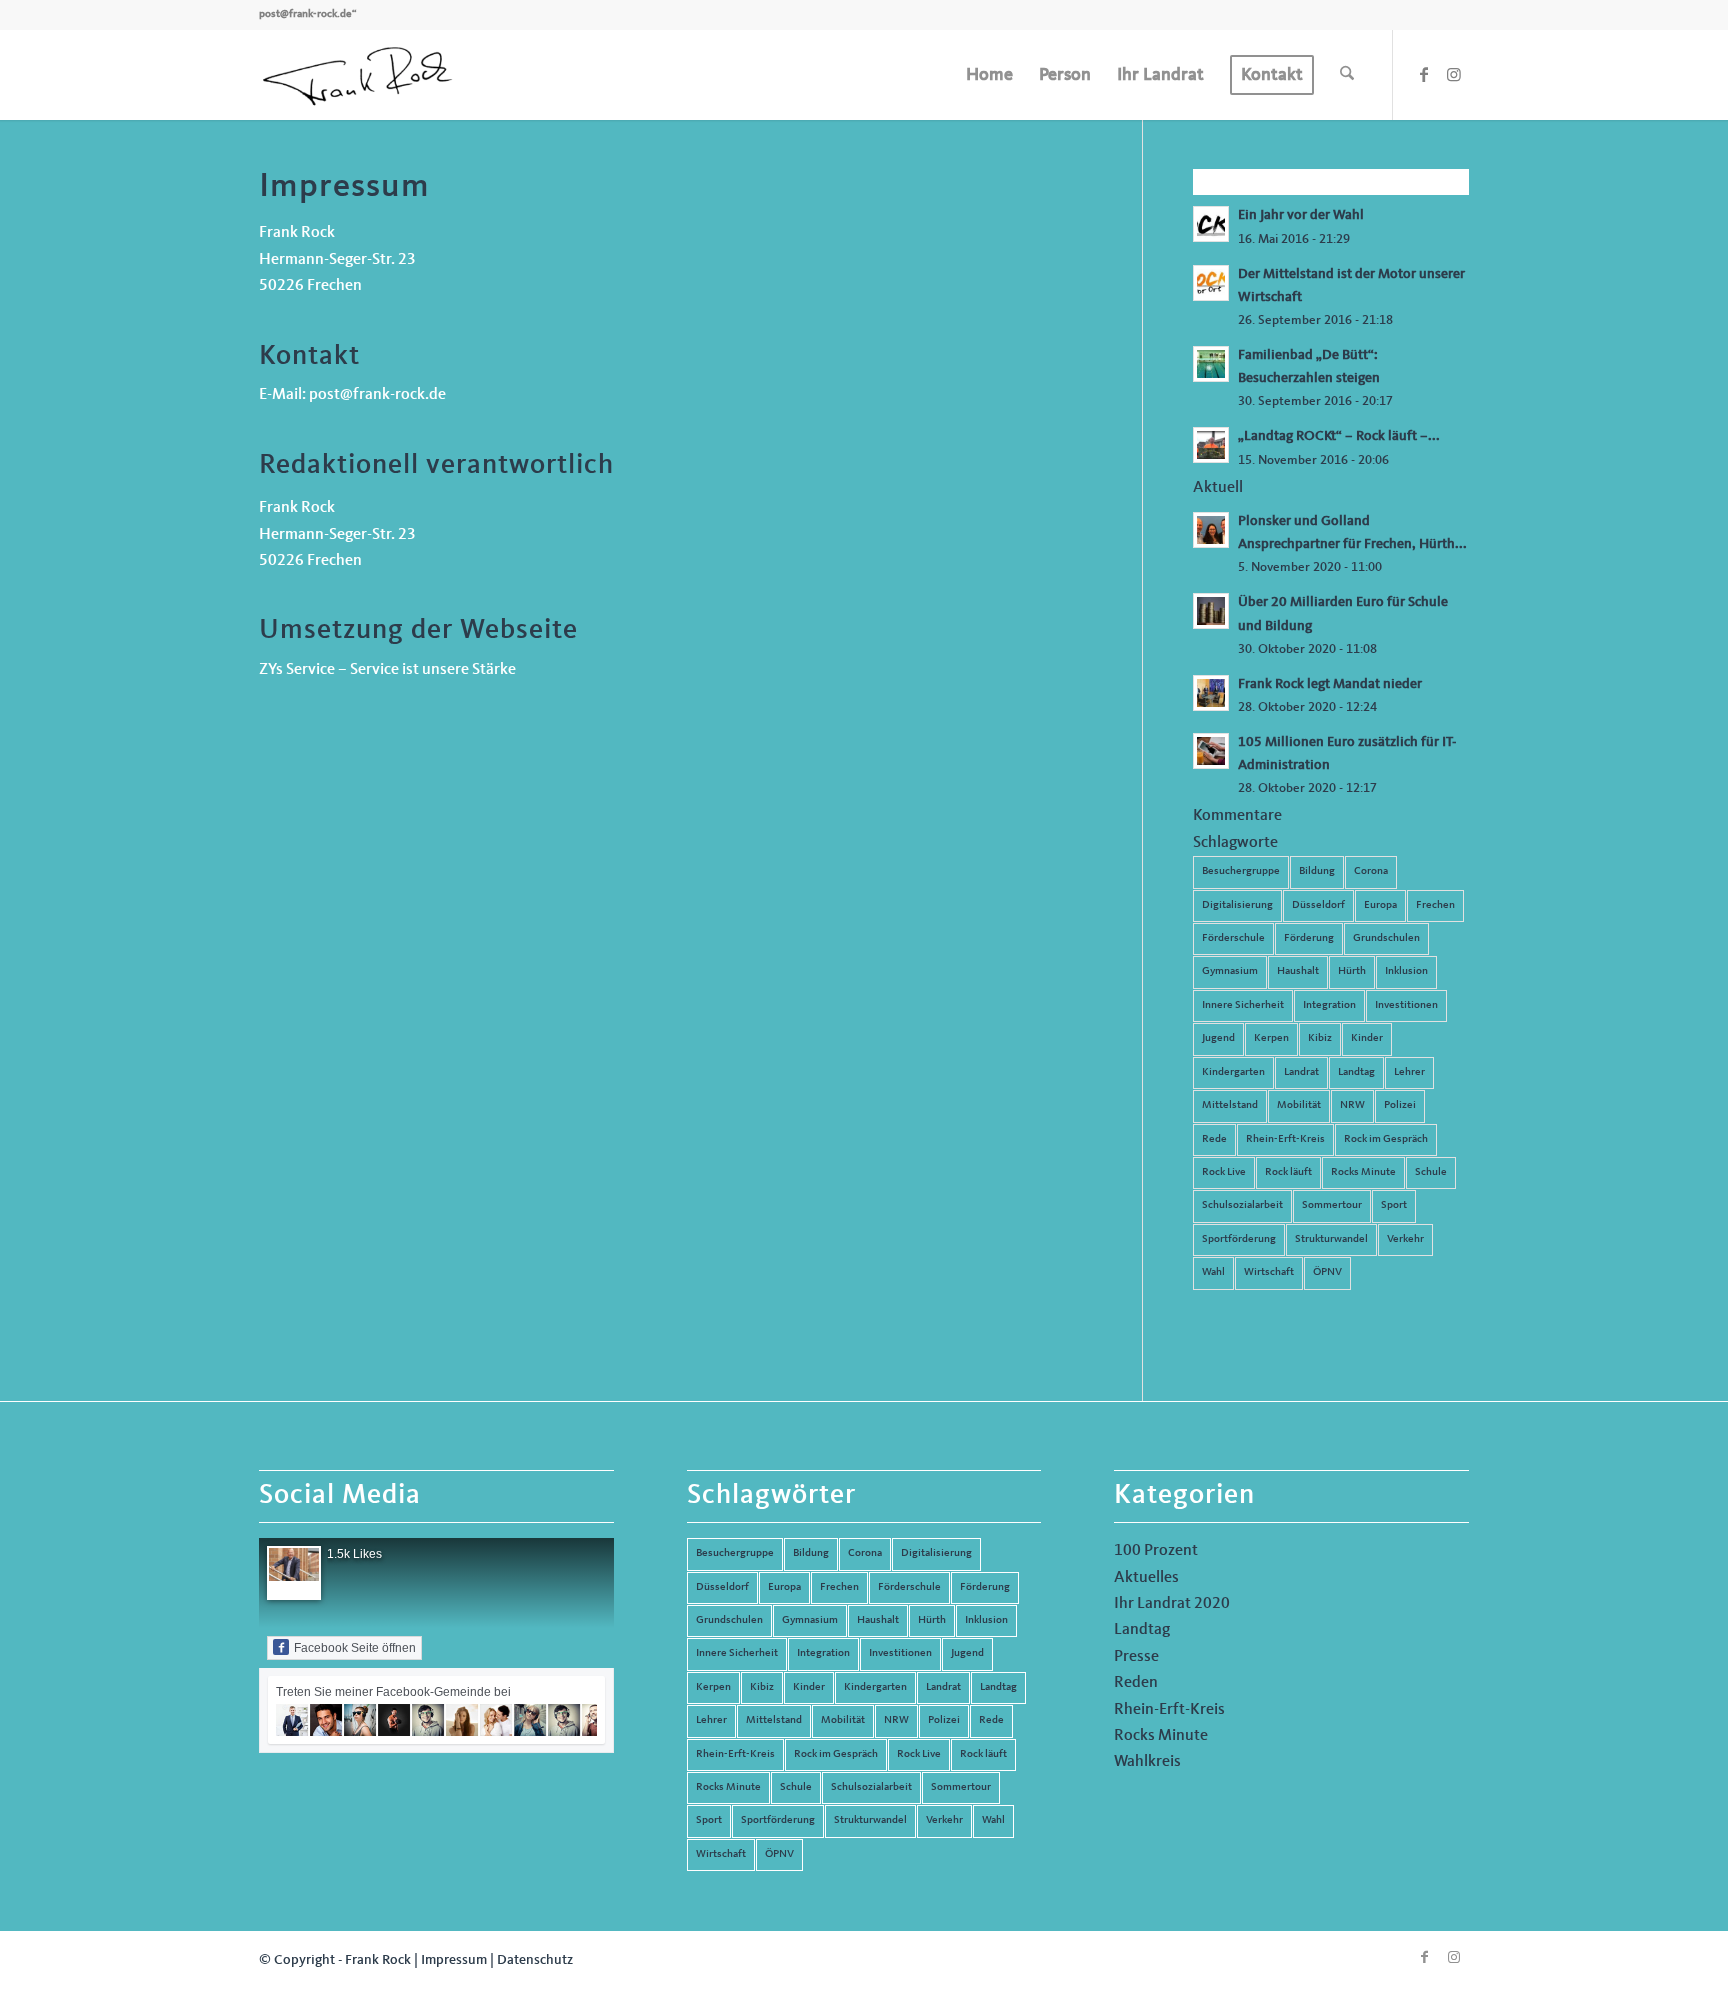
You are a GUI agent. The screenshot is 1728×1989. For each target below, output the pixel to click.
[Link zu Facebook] (1424, 74)
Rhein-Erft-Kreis (1285, 1139)
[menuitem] (989, 75)
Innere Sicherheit (1243, 1005)
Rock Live (1224, 1172)
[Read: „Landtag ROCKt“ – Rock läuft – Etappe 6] (1211, 445)
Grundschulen (1386, 938)
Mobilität (1299, 1105)
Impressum (454, 1960)
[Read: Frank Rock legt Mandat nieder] (1211, 693)
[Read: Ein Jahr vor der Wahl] (1211, 224)
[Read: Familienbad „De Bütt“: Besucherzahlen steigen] (1211, 364)
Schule (1431, 1172)
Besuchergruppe (1241, 871)
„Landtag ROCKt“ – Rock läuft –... (1339, 436)
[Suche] (1347, 75)
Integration (1329, 1005)
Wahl (1213, 1272)
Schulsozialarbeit (1242, 1205)
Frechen (1435, 905)
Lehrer (1409, 1072)
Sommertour (1332, 1205)
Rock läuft (1288, 1172)
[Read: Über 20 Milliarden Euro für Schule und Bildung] (1211, 611)
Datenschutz (535, 1960)
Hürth (1352, 971)
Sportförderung (1239, 1239)
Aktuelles (1146, 1578)
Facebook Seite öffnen (355, 1648)
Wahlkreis (1147, 1762)
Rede (1214, 1139)
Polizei (1400, 1105)
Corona (1371, 871)
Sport (1394, 1205)
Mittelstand (1230, 1105)
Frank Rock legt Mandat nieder (1330, 684)
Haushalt (1298, 971)
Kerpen (1271, 1038)
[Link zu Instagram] (1454, 74)
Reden (1136, 1683)
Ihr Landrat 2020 (1172, 1604)
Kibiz (1320, 1038)
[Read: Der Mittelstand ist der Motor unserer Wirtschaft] (1211, 283)
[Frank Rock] (357, 75)
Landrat (1301, 1072)
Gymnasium (1230, 971)
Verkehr (1405, 1239)
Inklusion (1406, 971)
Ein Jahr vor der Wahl (1301, 215)
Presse (1136, 1657)
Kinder (1367, 1038)
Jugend (1218, 1038)
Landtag (1356, 1072)
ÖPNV (1327, 1272)
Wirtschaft (1269, 1272)
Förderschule (1233, 938)
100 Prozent (1156, 1551)
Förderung (1309, 938)
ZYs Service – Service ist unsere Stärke (387, 670)
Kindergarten (1233, 1072)
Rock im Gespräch (1386, 1139)
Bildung (1317, 871)
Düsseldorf (1318, 905)
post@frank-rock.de (305, 14)
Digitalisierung (1237, 905)
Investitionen (1406, 1005)
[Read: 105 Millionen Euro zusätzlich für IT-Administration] (1211, 751)
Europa (1380, 905)
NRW (1352, 1105)
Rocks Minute (1363, 1172)
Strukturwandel (1331, 1239)
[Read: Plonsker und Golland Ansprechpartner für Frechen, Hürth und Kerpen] (1211, 530)
